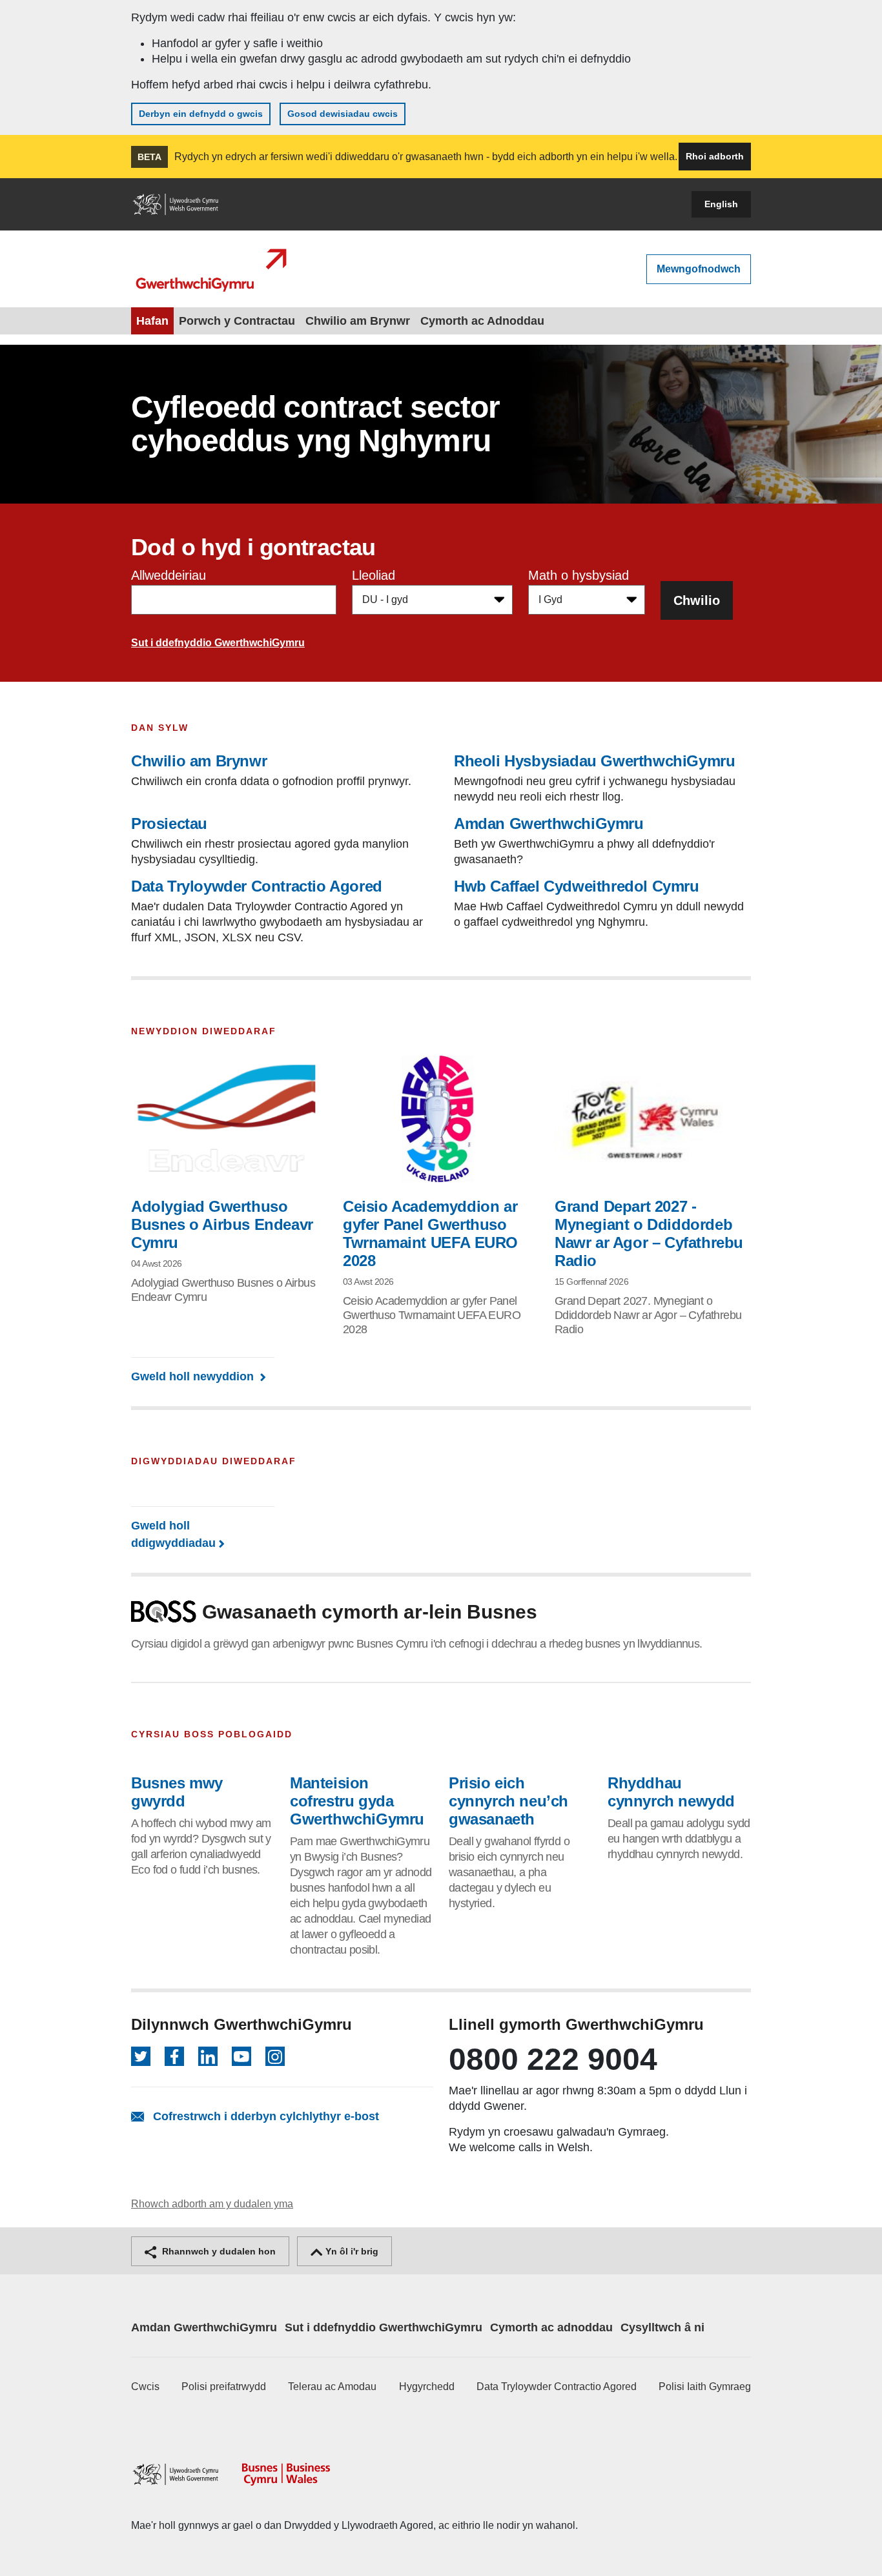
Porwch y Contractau (237, 321)
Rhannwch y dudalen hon (218, 2251)
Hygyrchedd (427, 2387)
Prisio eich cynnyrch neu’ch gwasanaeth (508, 1801)
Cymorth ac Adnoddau (482, 321)
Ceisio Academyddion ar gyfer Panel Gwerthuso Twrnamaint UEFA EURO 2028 (430, 1233)
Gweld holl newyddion (194, 1376)
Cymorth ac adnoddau (551, 2327)
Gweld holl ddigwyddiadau (173, 1534)
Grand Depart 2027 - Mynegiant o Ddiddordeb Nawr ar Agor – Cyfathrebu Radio (649, 1233)
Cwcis (145, 2387)
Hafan (152, 321)
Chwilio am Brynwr (358, 321)
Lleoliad (374, 575)
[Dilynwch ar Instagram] (275, 2056)
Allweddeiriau (169, 575)
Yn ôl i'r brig (351, 2251)
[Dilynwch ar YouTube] (241, 2056)
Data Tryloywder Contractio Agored (557, 2387)
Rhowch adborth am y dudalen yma (212, 2204)
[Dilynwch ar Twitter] (141, 2056)
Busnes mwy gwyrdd (177, 1792)
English (721, 204)
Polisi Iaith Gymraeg (705, 2387)
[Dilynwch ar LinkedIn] (208, 2056)
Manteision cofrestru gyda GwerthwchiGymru (357, 1801)
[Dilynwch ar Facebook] (174, 2056)
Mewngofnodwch (699, 269)
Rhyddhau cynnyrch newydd (671, 1792)
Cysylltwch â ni (662, 2327)
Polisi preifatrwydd (224, 2387)
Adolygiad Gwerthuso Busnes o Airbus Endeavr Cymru (222, 1224)
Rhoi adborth (715, 156)
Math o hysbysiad (579, 575)
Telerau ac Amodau (332, 2387)
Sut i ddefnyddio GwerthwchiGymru (218, 643)
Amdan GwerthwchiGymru (204, 2327)
